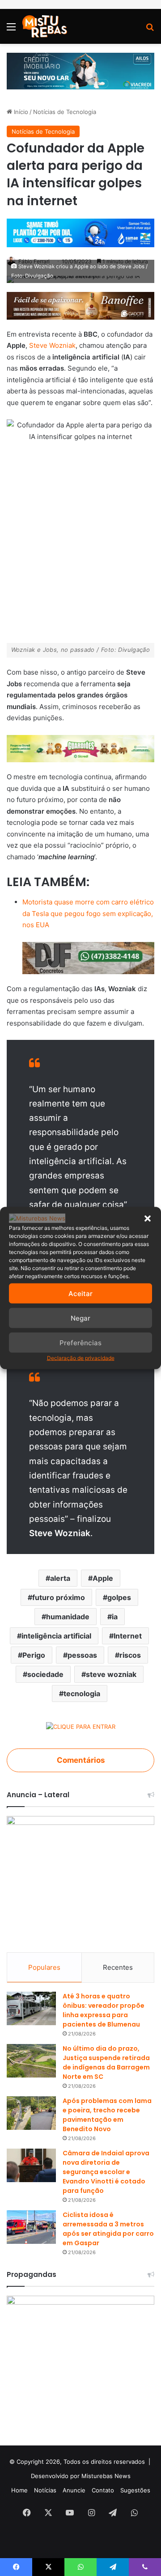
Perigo (34, 1655)
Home (19, 2490)
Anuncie (74, 2490)
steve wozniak (111, 1674)
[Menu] (11, 30)
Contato (103, 2490)
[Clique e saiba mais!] (80, 71)
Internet (128, 1636)
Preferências (80, 1342)
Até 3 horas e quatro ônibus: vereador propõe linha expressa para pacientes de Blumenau (104, 2010)
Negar (80, 1318)
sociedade (45, 1674)
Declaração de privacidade (81, 1358)
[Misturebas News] (45, 26)
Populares (44, 1967)
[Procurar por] (150, 30)
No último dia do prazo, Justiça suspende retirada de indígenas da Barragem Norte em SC (106, 2063)
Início (20, 112)
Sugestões (135, 2490)
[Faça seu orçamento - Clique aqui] (88, 957)
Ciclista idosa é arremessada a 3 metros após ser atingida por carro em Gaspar (108, 2229)
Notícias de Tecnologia (65, 112)
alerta (60, 1578)
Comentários (81, 1760)
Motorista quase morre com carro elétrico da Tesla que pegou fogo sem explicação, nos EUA (88, 913)
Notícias (45, 2490)
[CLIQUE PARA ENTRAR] (81, 1728)
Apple (103, 1578)
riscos (130, 1655)
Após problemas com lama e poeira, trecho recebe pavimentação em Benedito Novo (107, 2115)
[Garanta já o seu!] (80, 305)
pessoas (82, 1655)
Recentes (118, 1967)
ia (115, 1617)
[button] (148, 1218)
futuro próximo (59, 1597)
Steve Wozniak (52, 345)
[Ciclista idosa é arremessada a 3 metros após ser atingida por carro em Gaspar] (31, 2227)
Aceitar (80, 1293)
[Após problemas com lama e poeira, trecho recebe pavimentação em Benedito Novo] (31, 2113)
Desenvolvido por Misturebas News (81, 2476)
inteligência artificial (56, 1636)
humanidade (68, 1617)
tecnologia (82, 1693)
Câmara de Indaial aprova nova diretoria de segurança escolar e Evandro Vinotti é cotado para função (106, 2172)
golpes (119, 1597)
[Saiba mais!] (80, 748)
